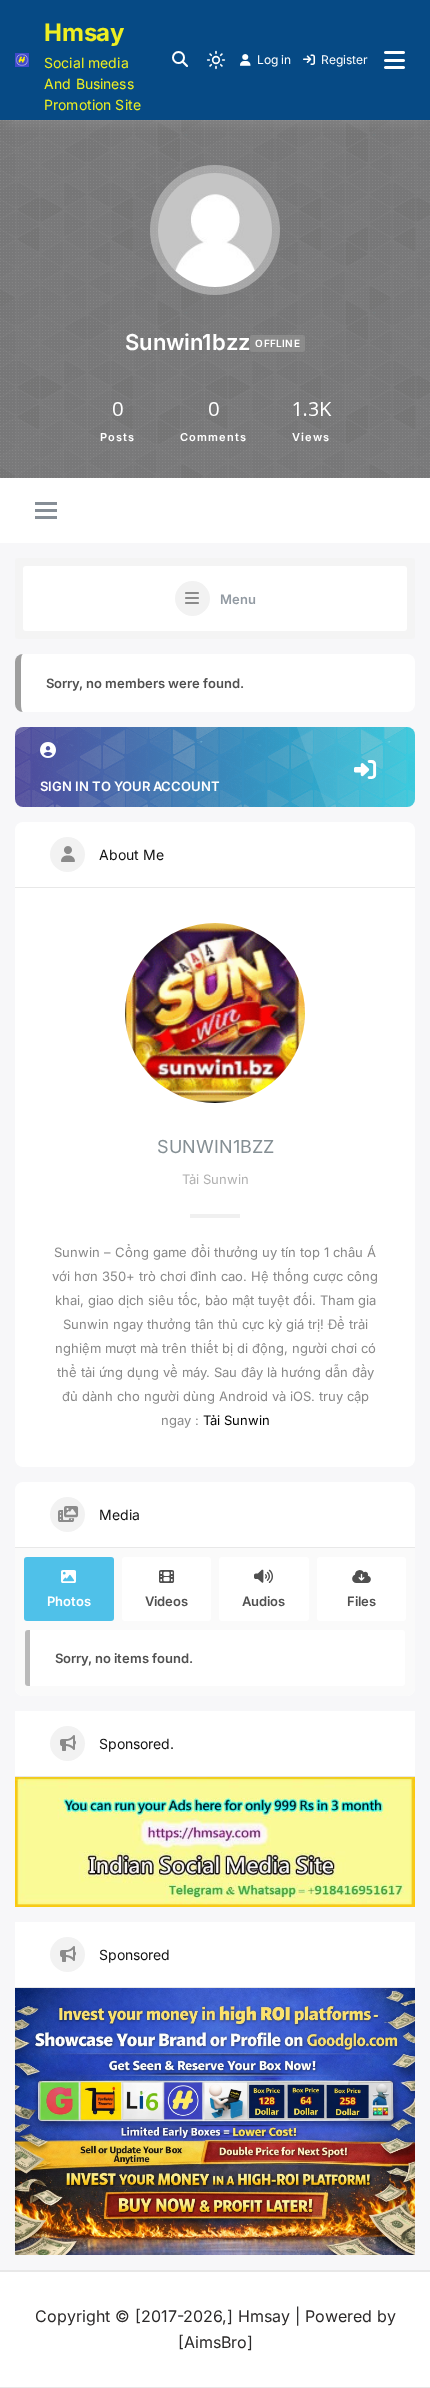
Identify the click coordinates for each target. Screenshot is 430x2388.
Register (344, 59)
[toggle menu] (46, 512)
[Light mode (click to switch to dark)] (216, 60)
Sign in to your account (130, 786)
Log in (274, 59)
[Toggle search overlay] (180, 60)
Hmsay (84, 32)
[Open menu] (394, 60)
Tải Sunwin (236, 1420)
